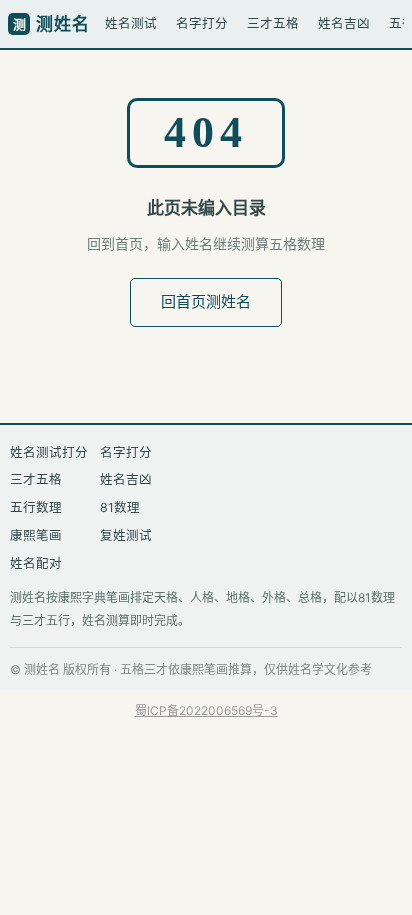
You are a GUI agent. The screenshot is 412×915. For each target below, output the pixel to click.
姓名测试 (131, 23)
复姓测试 (126, 535)
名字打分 (202, 23)
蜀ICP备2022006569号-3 (206, 710)
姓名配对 (36, 563)
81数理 (120, 507)
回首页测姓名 (206, 301)
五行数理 (36, 507)
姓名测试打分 (49, 452)
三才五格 (273, 23)
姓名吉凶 (344, 23)
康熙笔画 (36, 535)
